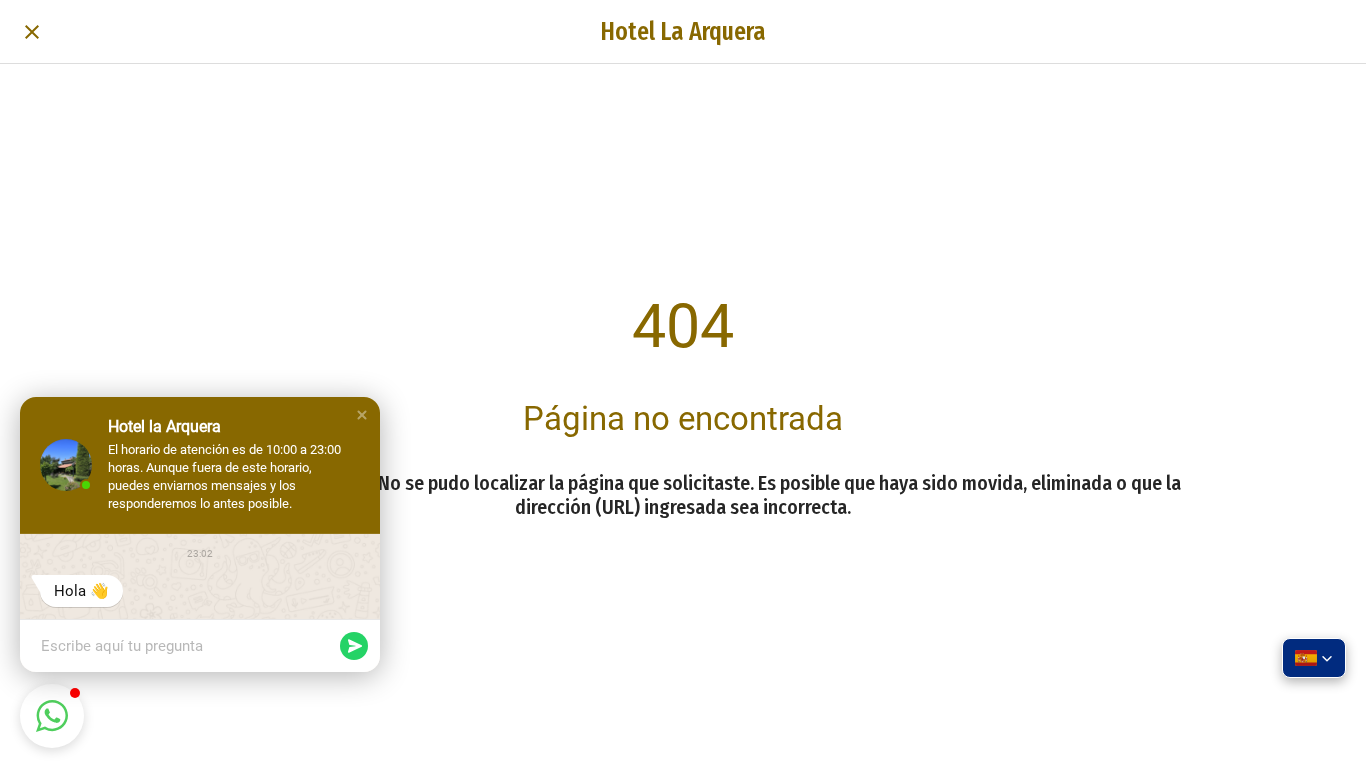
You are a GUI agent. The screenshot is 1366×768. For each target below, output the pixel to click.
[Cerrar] (32, 32)
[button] (362, 415)
